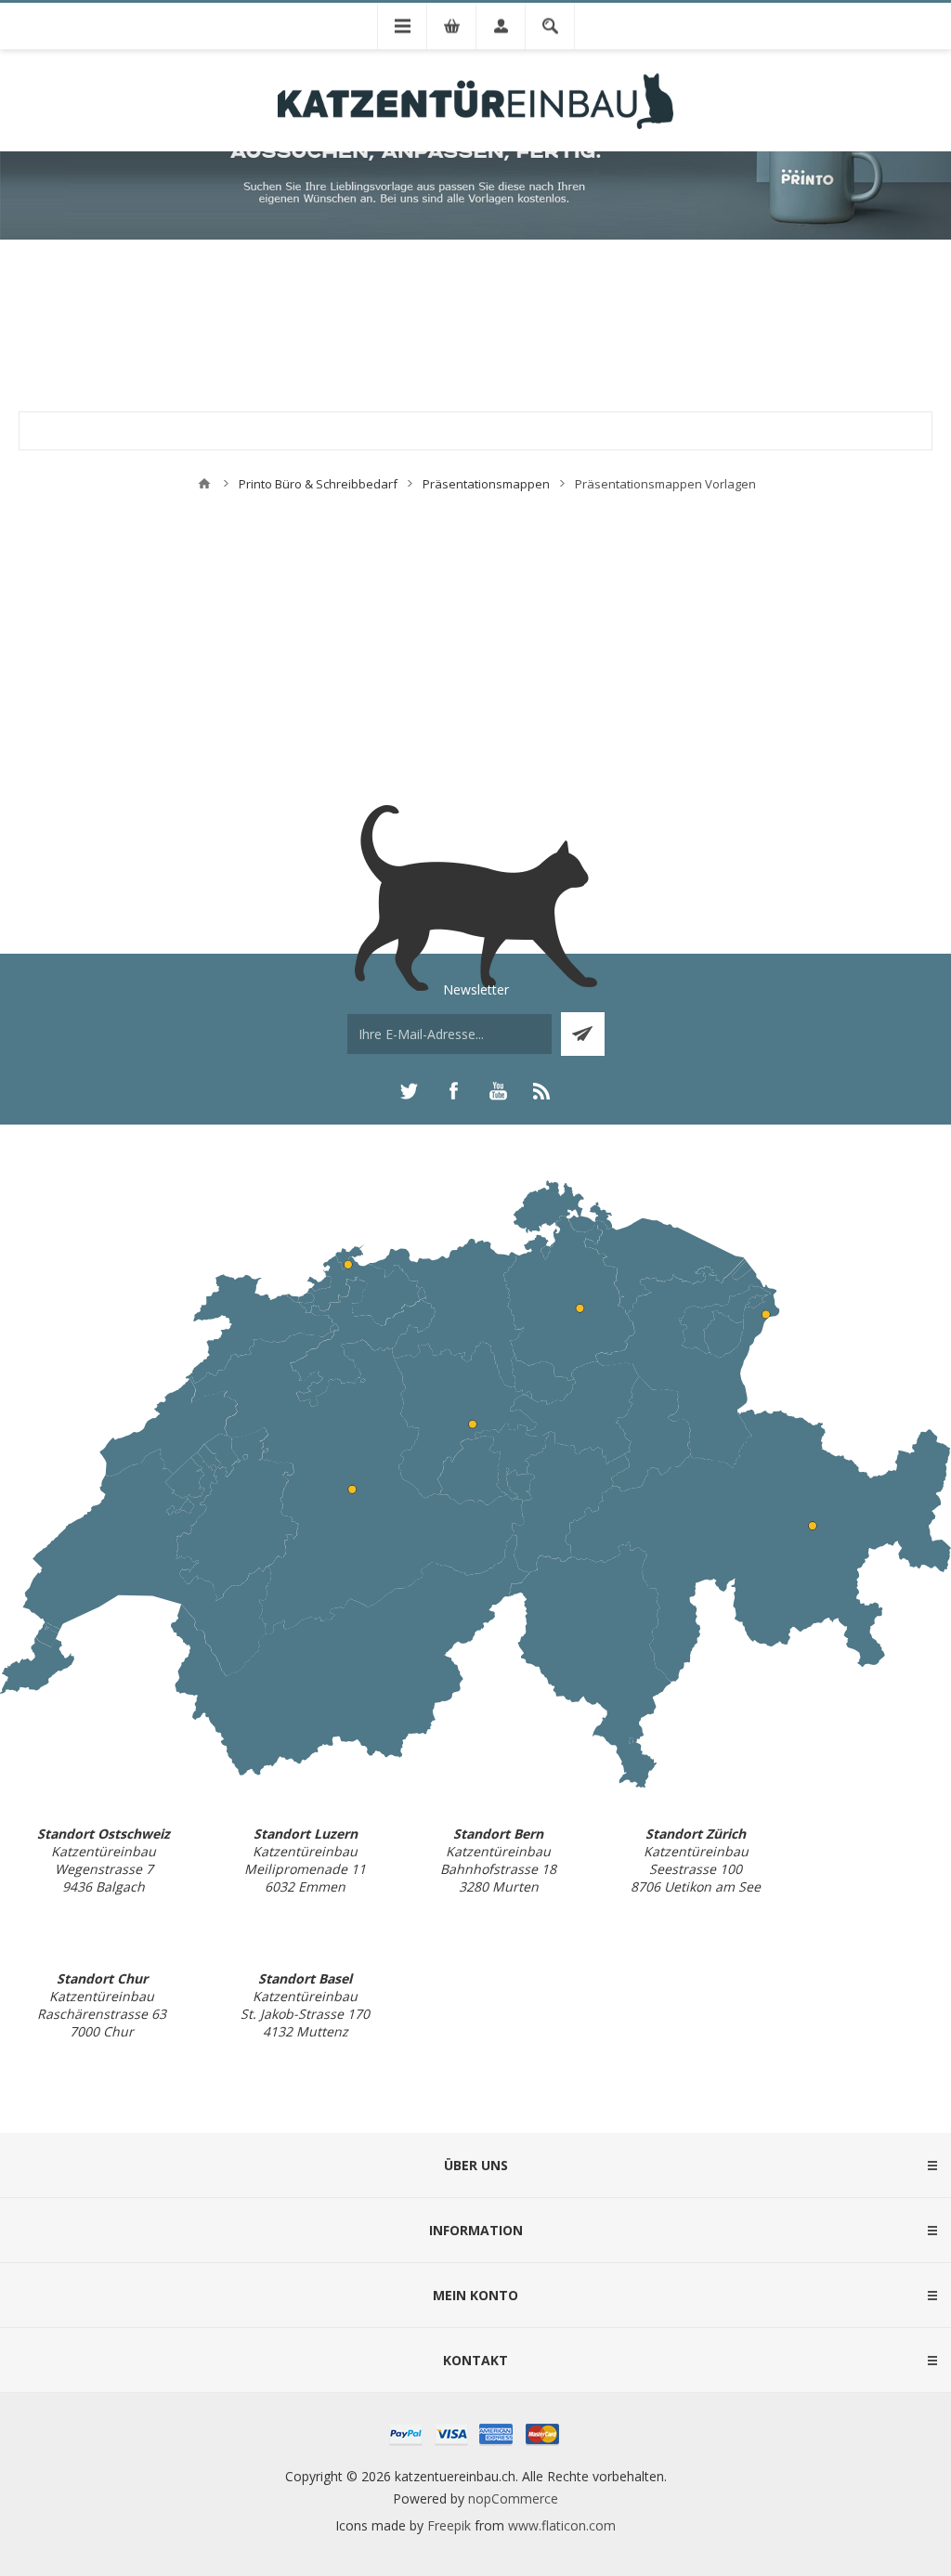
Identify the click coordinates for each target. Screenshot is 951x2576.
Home (204, 484)
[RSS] (542, 1091)
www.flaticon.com (562, 2525)
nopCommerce (513, 2498)
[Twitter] (409, 1091)
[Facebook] (453, 1091)
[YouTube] (498, 1091)
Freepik (449, 2525)
